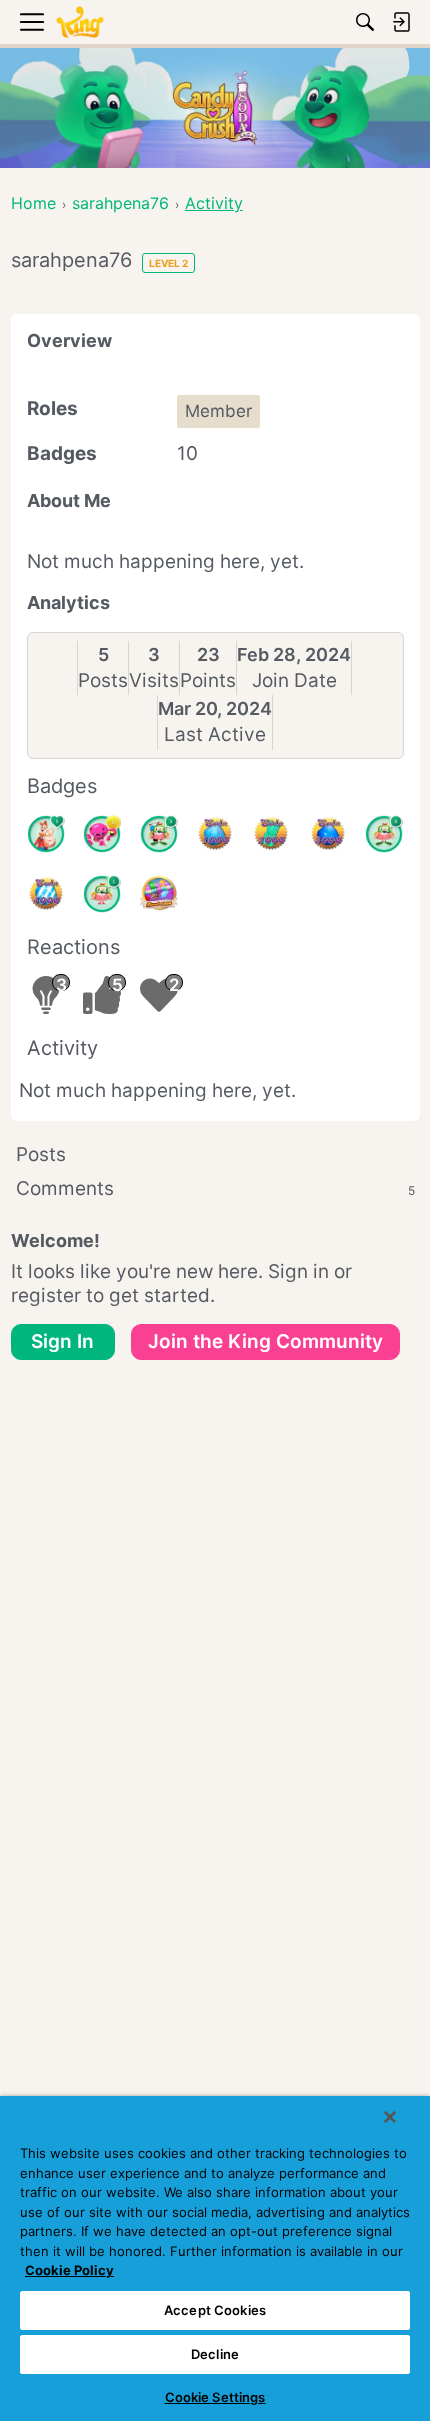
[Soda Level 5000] (159, 894)
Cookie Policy (69, 2270)
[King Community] (80, 22)
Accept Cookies (215, 2310)
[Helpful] (102, 834)
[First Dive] (102, 894)
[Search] (365, 22)
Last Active (215, 734)
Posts (103, 680)
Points (208, 680)
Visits (154, 680)
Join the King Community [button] (265, 1341)
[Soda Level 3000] (328, 834)
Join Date (294, 680)
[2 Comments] (384, 834)
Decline (215, 2354)
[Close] (390, 2117)
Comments (215, 1188)
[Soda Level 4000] (46, 894)
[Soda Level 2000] (271, 834)
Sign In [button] (62, 1341)
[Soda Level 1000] (215, 834)
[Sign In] (401, 22)
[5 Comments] (159, 834)
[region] (215, 2258)
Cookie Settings (215, 2397)
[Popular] (46, 834)
